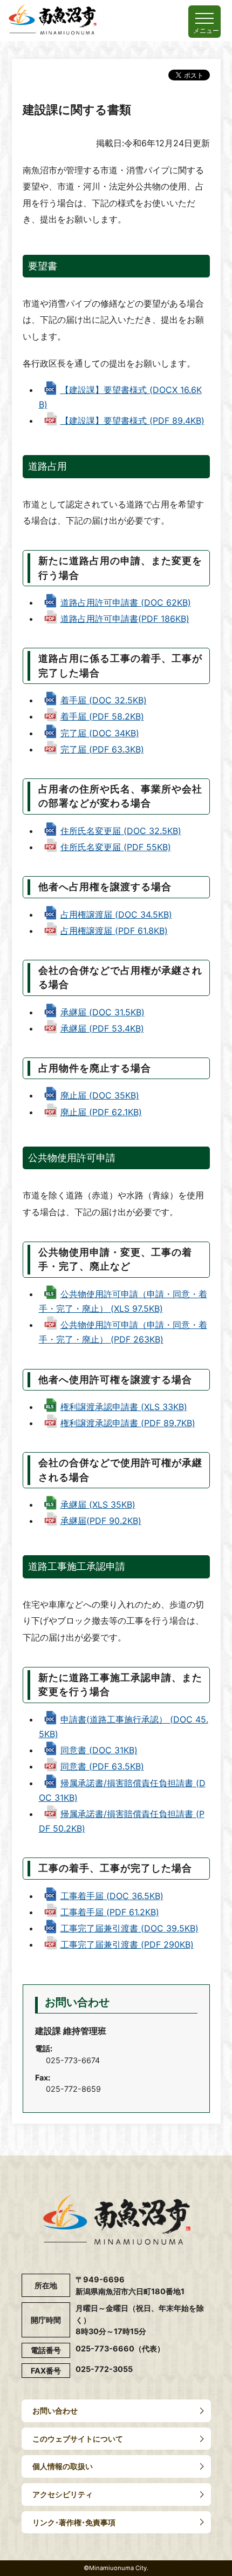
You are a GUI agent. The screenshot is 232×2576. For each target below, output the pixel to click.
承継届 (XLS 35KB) (98, 1504)
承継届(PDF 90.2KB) (101, 1521)
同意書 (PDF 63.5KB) (102, 1766)
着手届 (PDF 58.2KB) (102, 716)
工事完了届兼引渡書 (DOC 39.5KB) (129, 1928)
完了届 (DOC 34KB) (100, 733)
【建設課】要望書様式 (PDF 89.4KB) (132, 421)
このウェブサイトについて (78, 2439)
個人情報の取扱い (63, 2466)
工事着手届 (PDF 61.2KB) (110, 1912)
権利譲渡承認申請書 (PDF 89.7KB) (128, 1423)
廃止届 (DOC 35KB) (100, 1095)
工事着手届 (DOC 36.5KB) (112, 1896)
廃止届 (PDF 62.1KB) (101, 1112)
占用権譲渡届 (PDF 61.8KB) (114, 931)
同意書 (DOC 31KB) (99, 1750)
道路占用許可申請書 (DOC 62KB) (126, 602)
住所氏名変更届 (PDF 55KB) (116, 847)
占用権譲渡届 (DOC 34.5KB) (116, 914)
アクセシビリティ (63, 2494)
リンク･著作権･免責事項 (74, 2522)
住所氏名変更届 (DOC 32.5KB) (121, 831)
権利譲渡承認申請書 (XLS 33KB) (124, 1407)
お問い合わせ (55, 2411)
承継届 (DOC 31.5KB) (103, 1012)
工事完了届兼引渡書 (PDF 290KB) (127, 1944)
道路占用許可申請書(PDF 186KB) (125, 619)
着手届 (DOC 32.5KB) (104, 700)
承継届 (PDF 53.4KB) (102, 1028)
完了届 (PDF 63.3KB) (102, 749)
